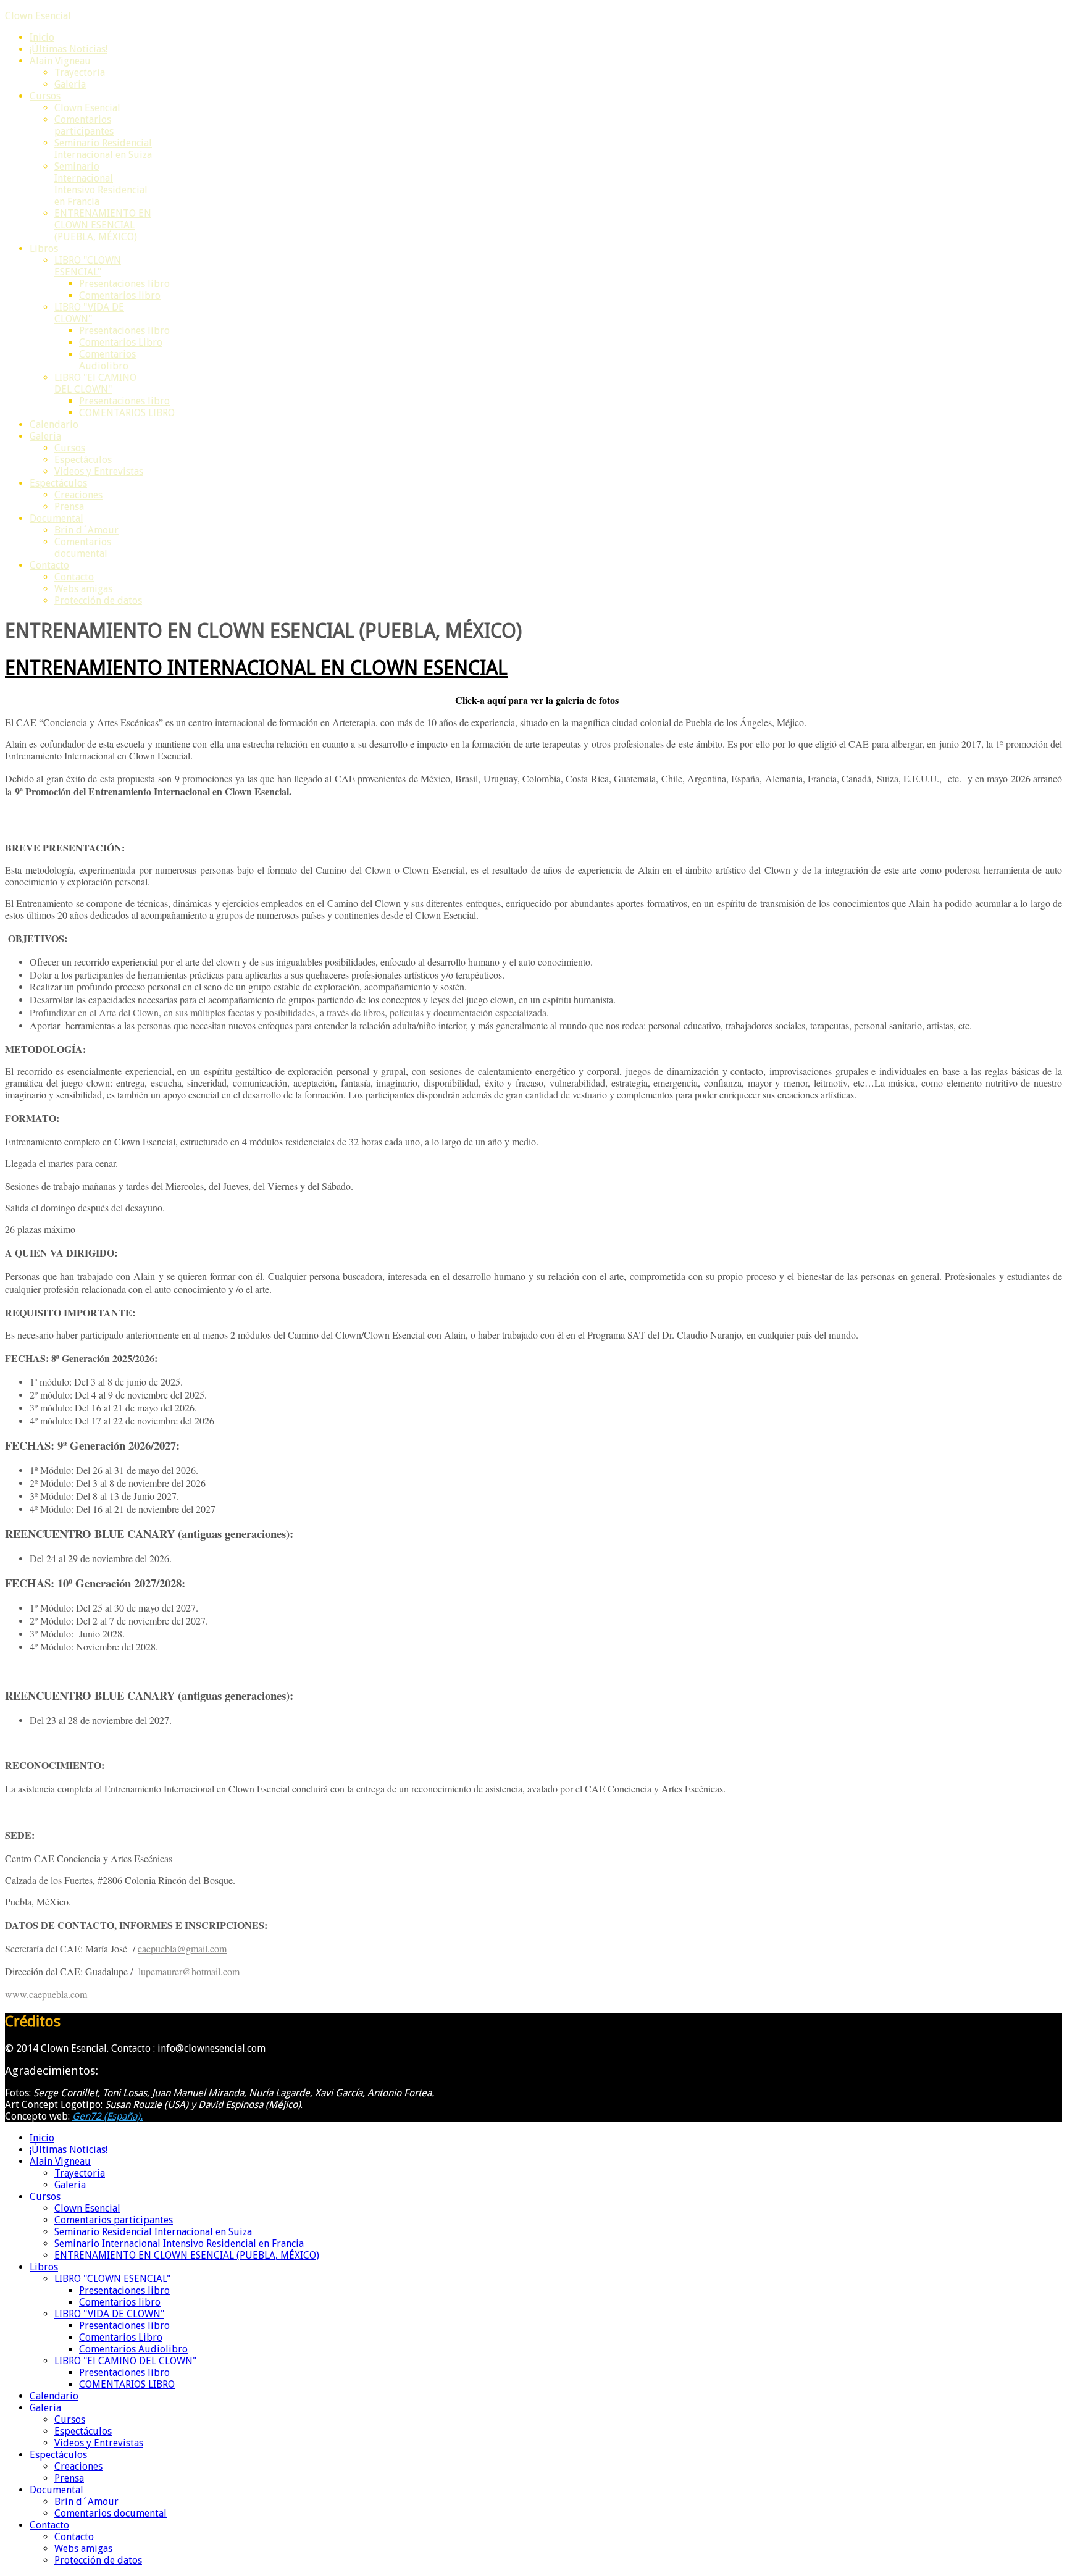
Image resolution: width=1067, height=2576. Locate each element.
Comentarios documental (83, 548)
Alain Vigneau (60, 61)
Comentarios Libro (121, 342)
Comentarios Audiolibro (107, 360)
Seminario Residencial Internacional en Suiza (103, 149)
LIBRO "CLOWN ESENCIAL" (88, 266)
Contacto (49, 565)
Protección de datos (98, 600)
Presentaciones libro (124, 284)
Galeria (70, 84)
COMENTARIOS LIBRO (127, 413)
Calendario (54, 424)
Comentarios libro (120, 295)
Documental (56, 518)
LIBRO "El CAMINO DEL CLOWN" (95, 383)
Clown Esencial (38, 16)
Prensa (69, 507)
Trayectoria (80, 73)
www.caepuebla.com (46, 1994)
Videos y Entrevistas (99, 471)
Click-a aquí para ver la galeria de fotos (537, 700)
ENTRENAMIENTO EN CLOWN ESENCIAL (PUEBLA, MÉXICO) (103, 225)
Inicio (42, 37)
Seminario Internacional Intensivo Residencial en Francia (101, 184)
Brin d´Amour (86, 530)
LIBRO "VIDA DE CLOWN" (89, 313)
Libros (44, 249)
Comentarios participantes (84, 125)
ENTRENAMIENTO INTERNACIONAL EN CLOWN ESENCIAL (256, 668)
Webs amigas (83, 589)
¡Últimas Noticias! (69, 49)
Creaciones (78, 495)
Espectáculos (83, 460)
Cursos (45, 96)
